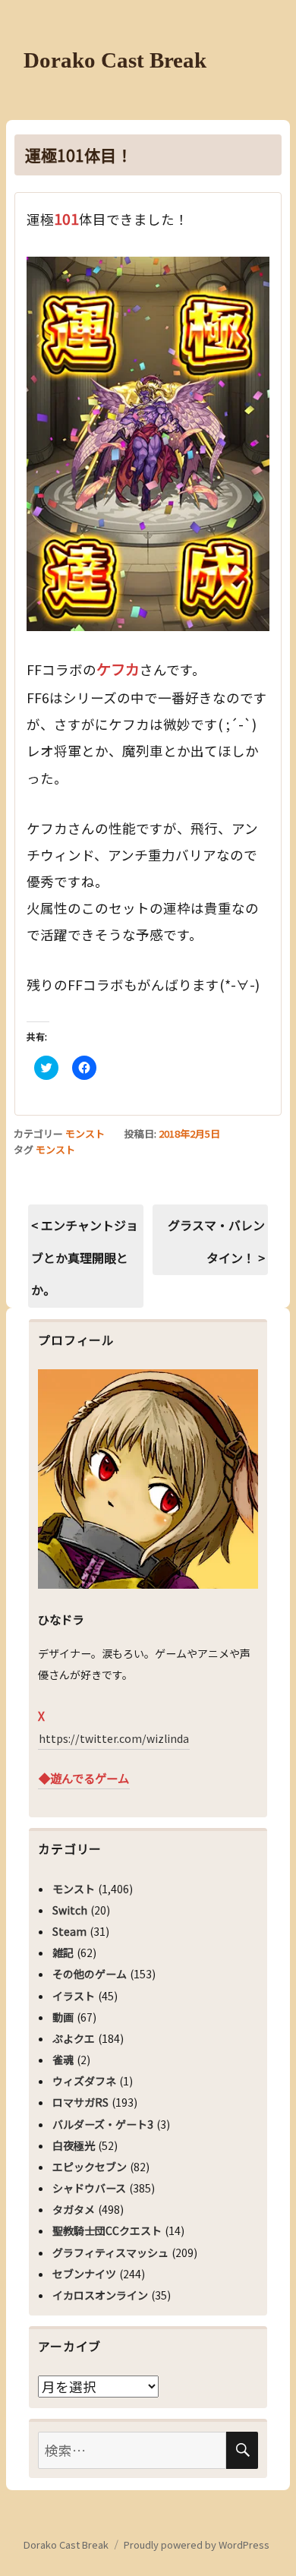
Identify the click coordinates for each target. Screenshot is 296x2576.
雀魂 (63, 2060)
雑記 (63, 1953)
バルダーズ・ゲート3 (103, 2124)
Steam (69, 1931)
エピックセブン (90, 2167)
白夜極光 (74, 2145)
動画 (63, 2017)
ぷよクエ (74, 2038)
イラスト (74, 1996)
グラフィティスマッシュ (110, 2252)
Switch (70, 1910)
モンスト (85, 1133)
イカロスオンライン (100, 2295)
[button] (148, 444)
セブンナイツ (84, 2274)
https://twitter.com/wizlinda (114, 1738)
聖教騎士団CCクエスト (107, 2230)
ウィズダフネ (84, 2081)
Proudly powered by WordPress (197, 2544)
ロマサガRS (80, 2102)
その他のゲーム (90, 1974)
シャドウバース (89, 2188)
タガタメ (74, 2209)
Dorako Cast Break (115, 60)
